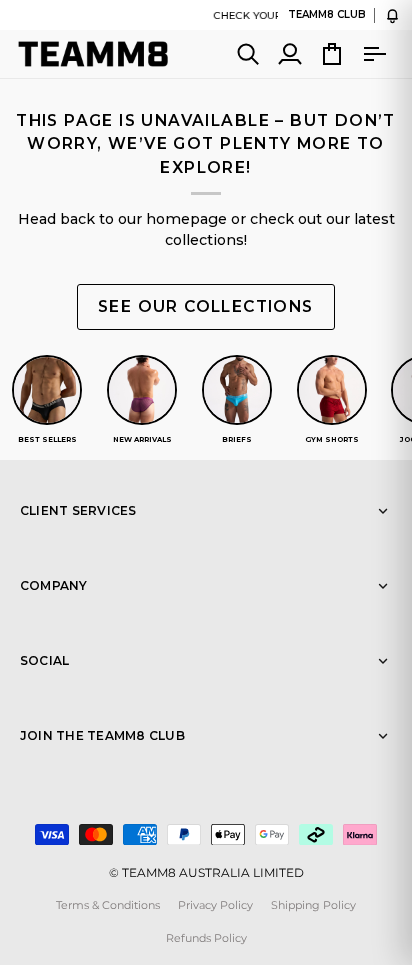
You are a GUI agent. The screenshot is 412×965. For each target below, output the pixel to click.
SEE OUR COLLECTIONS (206, 306)
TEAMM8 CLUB (327, 15)
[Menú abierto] (374, 54)
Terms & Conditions (108, 905)
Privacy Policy (215, 905)
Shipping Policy (313, 905)
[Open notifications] (392, 15)
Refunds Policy (206, 938)
